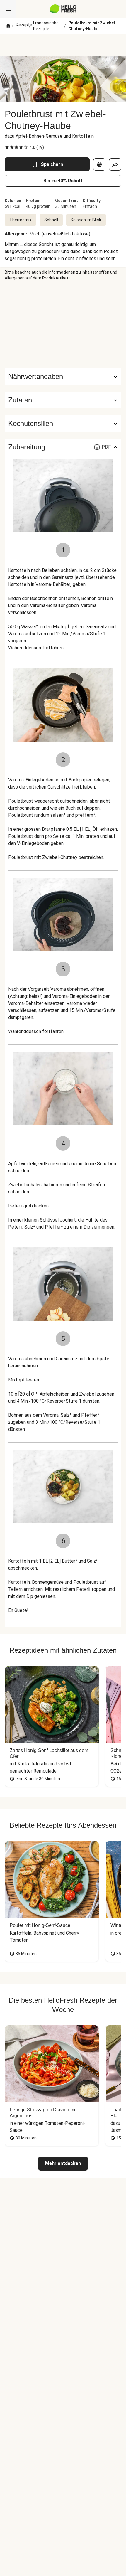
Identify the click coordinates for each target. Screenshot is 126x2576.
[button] (63, 400)
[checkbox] (7, 147)
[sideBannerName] (63, 325)
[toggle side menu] (8, 9)
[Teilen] (115, 164)
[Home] (8, 26)
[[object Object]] (99, 164)
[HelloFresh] (63, 9)
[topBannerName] (63, 45)
